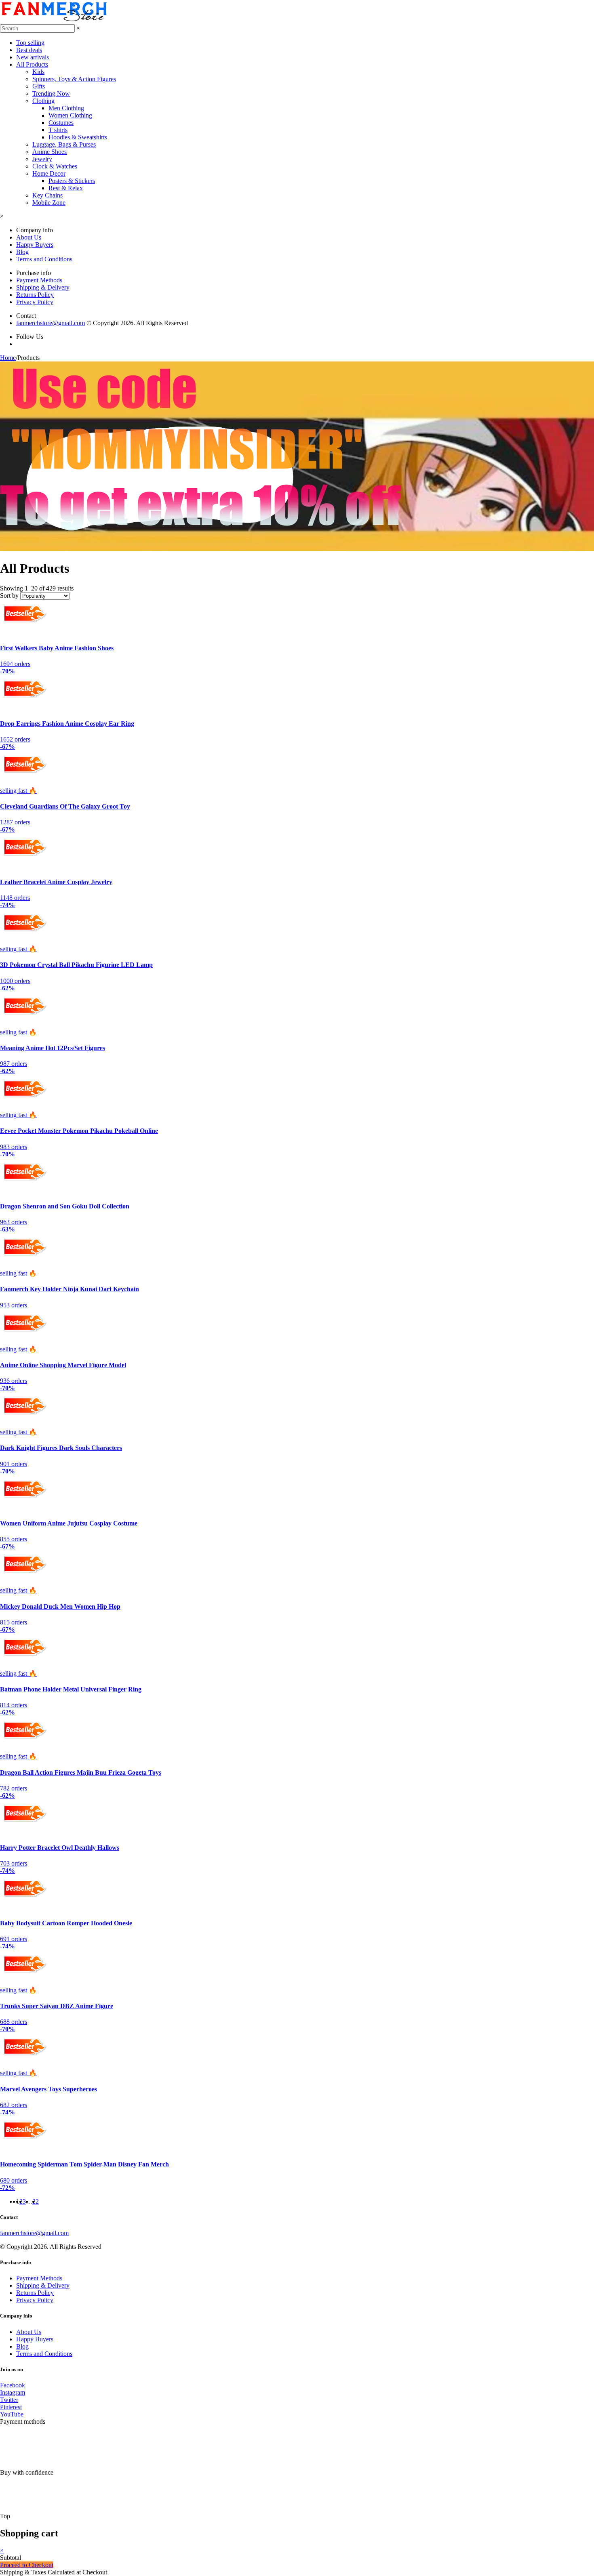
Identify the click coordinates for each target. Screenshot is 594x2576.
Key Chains (47, 195)
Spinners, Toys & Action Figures (74, 79)
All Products (32, 64)
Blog (22, 252)
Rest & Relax (66, 188)
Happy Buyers (35, 245)
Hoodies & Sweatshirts (78, 137)
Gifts (39, 86)
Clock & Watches (55, 166)
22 (36, 2201)
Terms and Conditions (44, 259)
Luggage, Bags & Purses (64, 144)
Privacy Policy (35, 302)
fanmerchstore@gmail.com (51, 323)
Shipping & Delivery (43, 287)
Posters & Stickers (72, 181)
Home (8, 358)
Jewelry (42, 159)
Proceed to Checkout (27, 2565)
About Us (29, 237)
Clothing (43, 101)
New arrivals (33, 57)
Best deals (29, 50)
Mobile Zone (49, 203)
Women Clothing (70, 115)
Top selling (30, 43)
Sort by (9, 596)
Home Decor (49, 173)
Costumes (61, 123)
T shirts (58, 130)
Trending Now (51, 94)
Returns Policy (35, 295)
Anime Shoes (49, 152)
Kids (38, 72)
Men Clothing (66, 108)
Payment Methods (39, 280)
